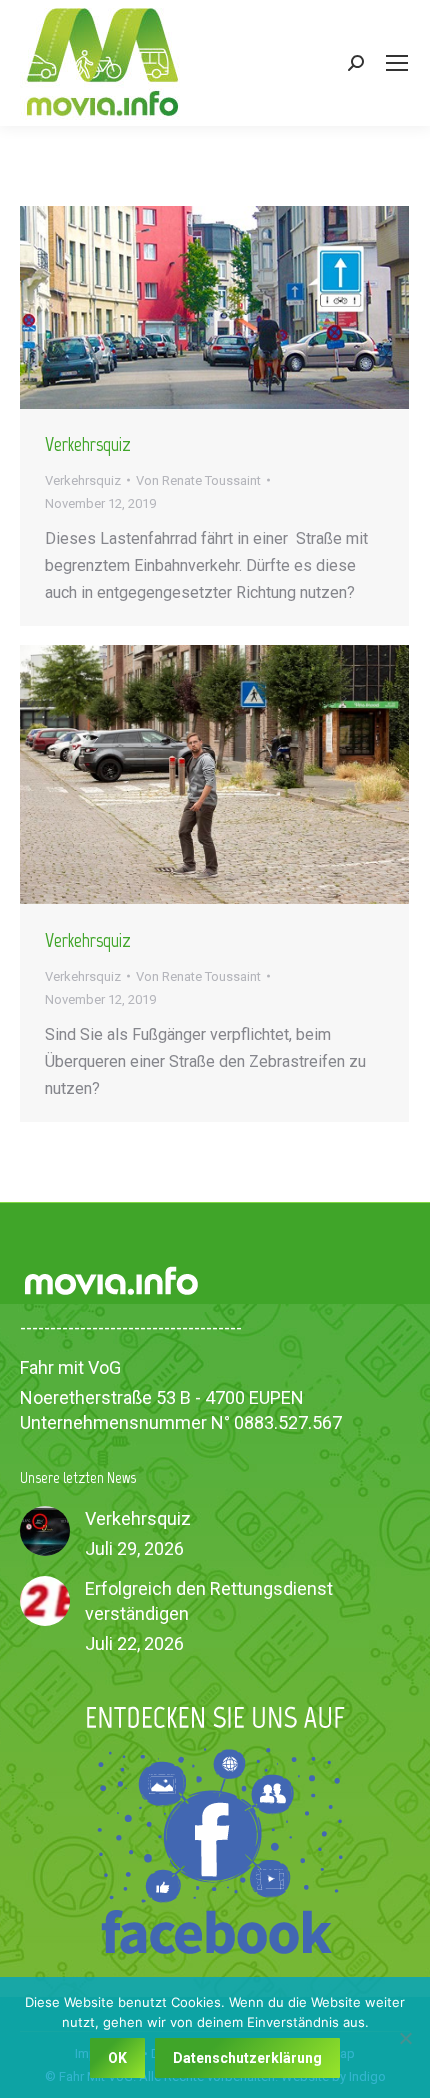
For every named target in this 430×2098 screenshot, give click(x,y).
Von (198, 480)
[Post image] (45, 1531)
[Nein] (405, 2038)
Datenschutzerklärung (247, 2058)
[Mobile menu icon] (397, 63)
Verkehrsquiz (88, 444)
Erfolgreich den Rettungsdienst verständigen (209, 1601)
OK (117, 2058)
